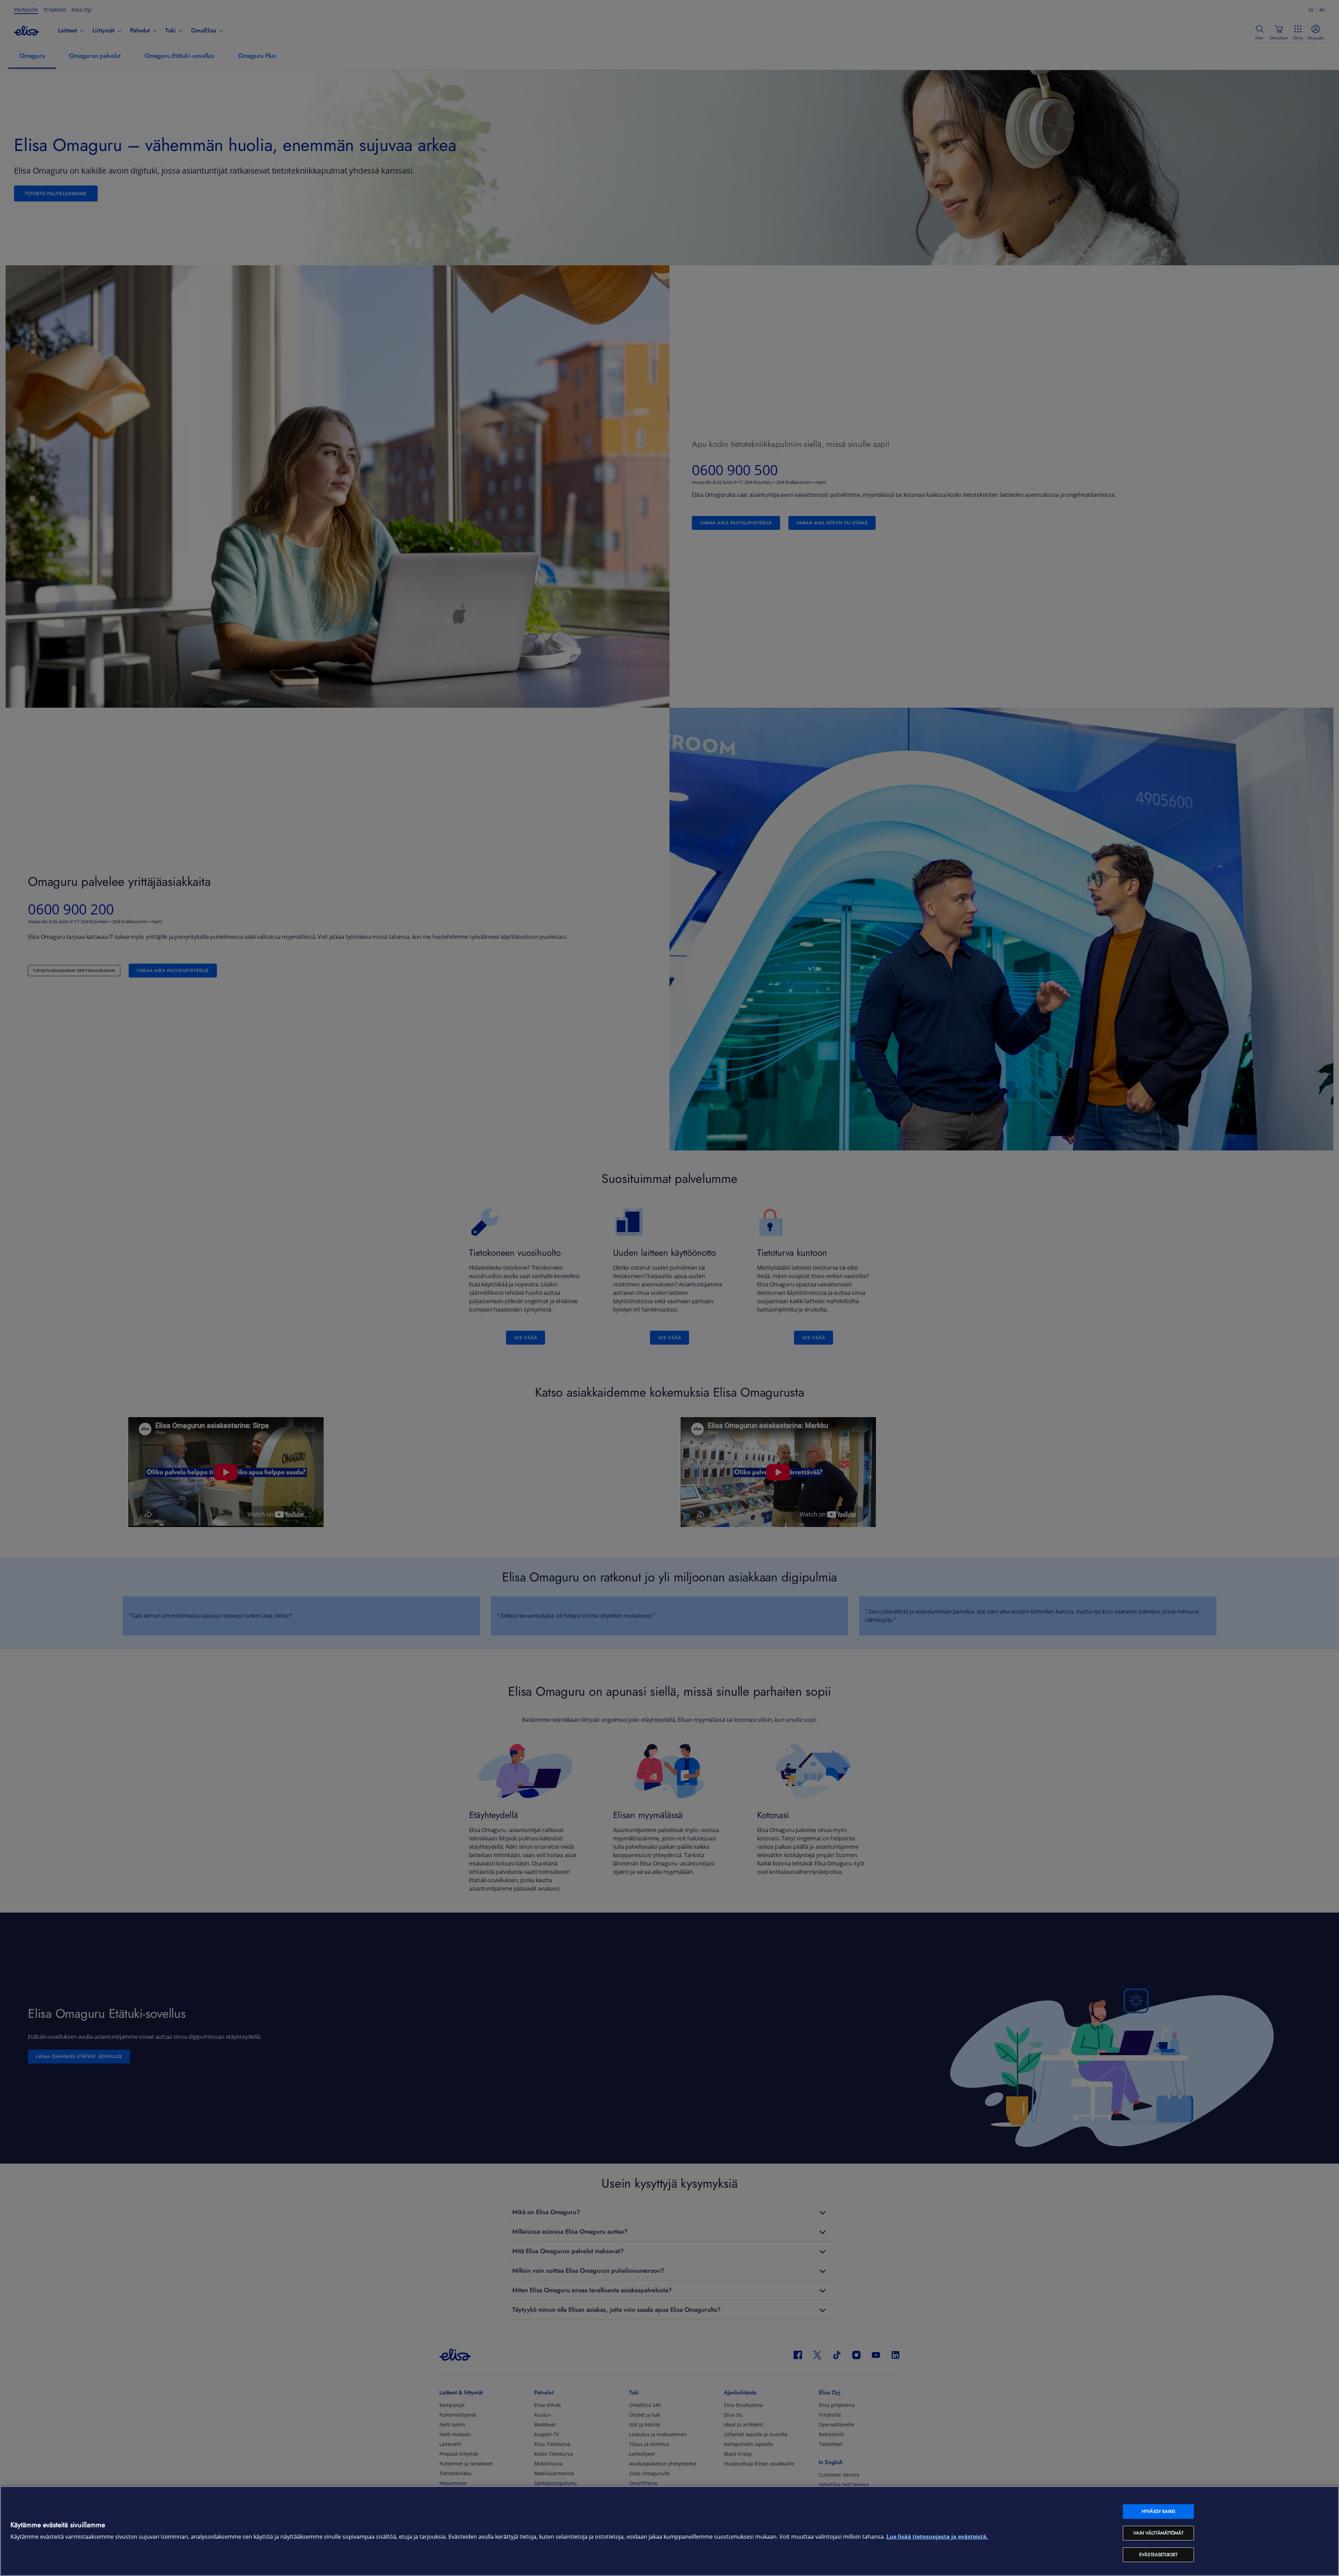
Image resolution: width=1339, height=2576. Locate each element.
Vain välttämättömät (1158, 2533)
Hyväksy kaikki (1158, 2511)
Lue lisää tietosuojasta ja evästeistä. (937, 2537)
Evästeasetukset (1158, 2555)
